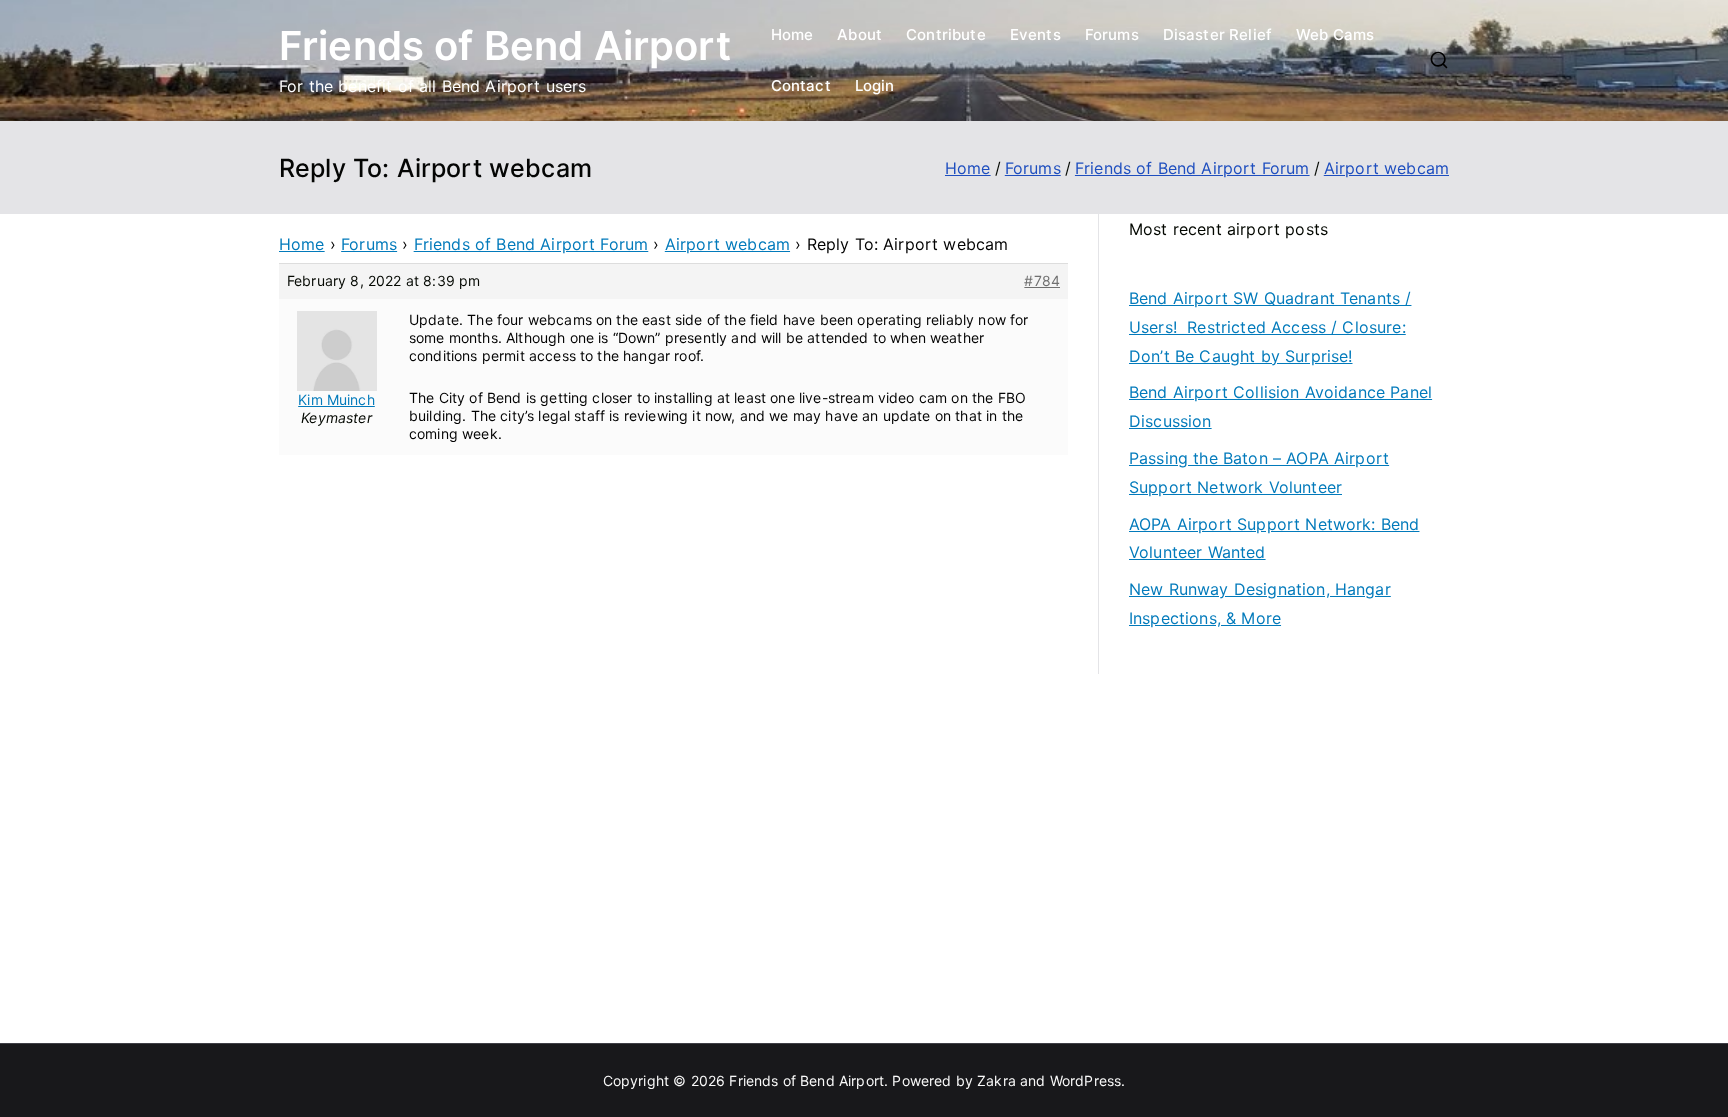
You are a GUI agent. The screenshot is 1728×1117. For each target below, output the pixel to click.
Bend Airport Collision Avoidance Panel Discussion (1280, 406)
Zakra (996, 1080)
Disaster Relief (1217, 34)
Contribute (946, 34)
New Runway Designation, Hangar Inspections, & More (1260, 603)
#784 (1042, 280)
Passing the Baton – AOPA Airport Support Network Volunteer (1259, 472)
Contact (801, 85)
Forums (1112, 34)
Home (792, 34)
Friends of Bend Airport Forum (531, 244)
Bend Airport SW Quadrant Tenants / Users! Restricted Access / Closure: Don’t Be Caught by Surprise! (1270, 327)
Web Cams (1335, 34)
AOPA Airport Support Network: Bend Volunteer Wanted (1274, 538)
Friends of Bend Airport (505, 45)
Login (875, 85)
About (859, 34)
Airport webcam (727, 244)
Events (1035, 34)
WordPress (1085, 1080)
